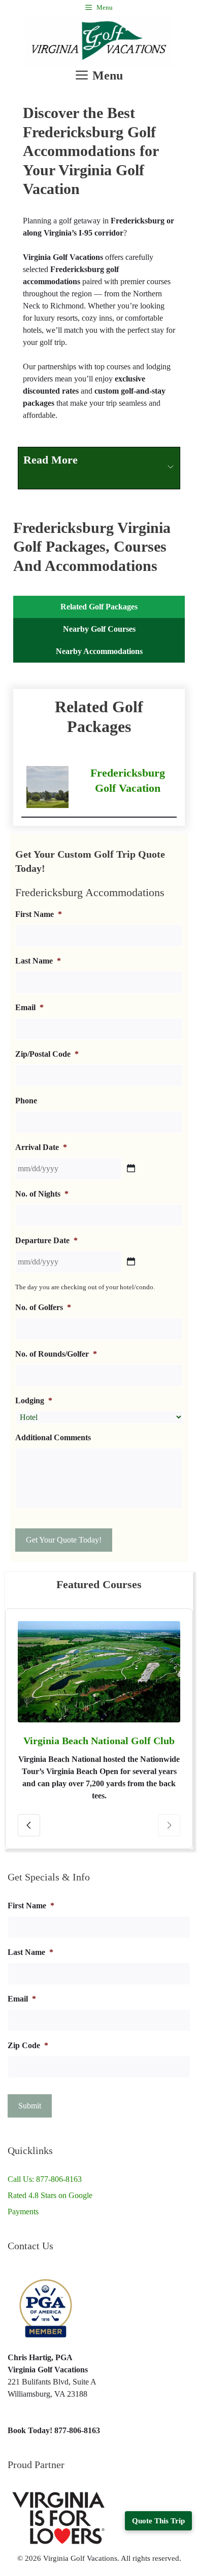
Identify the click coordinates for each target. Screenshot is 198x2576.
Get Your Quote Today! (64, 1540)
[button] (99, 468)
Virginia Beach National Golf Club (99, 1741)
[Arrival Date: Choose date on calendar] (131, 1168)
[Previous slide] (29, 1825)
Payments (23, 2212)
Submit (30, 2106)
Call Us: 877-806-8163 (45, 2179)
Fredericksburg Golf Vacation (128, 780)
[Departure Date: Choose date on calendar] (131, 1261)
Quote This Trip (158, 2521)
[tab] (99, 607)
